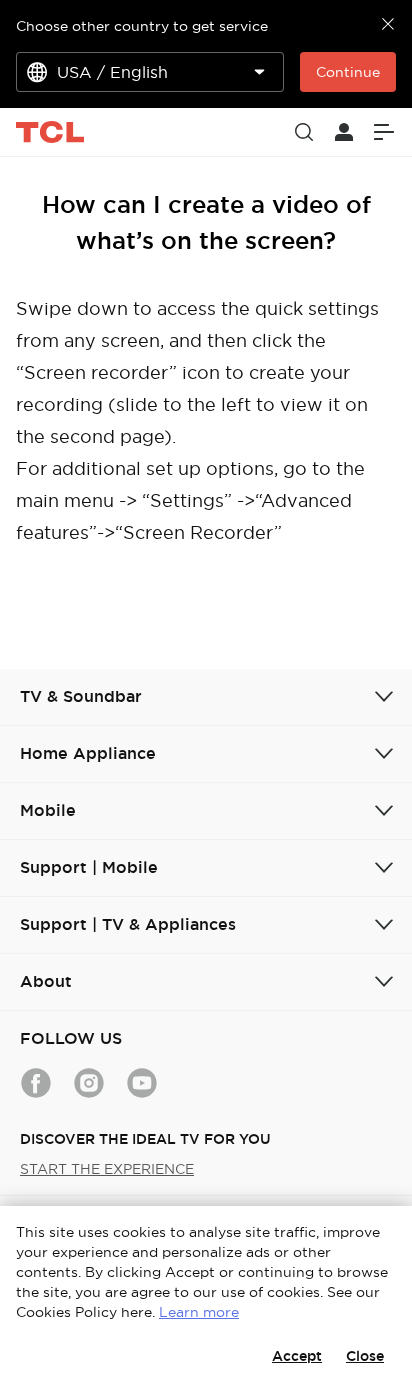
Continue (348, 72)
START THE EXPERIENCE (107, 1169)
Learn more (199, 1312)
